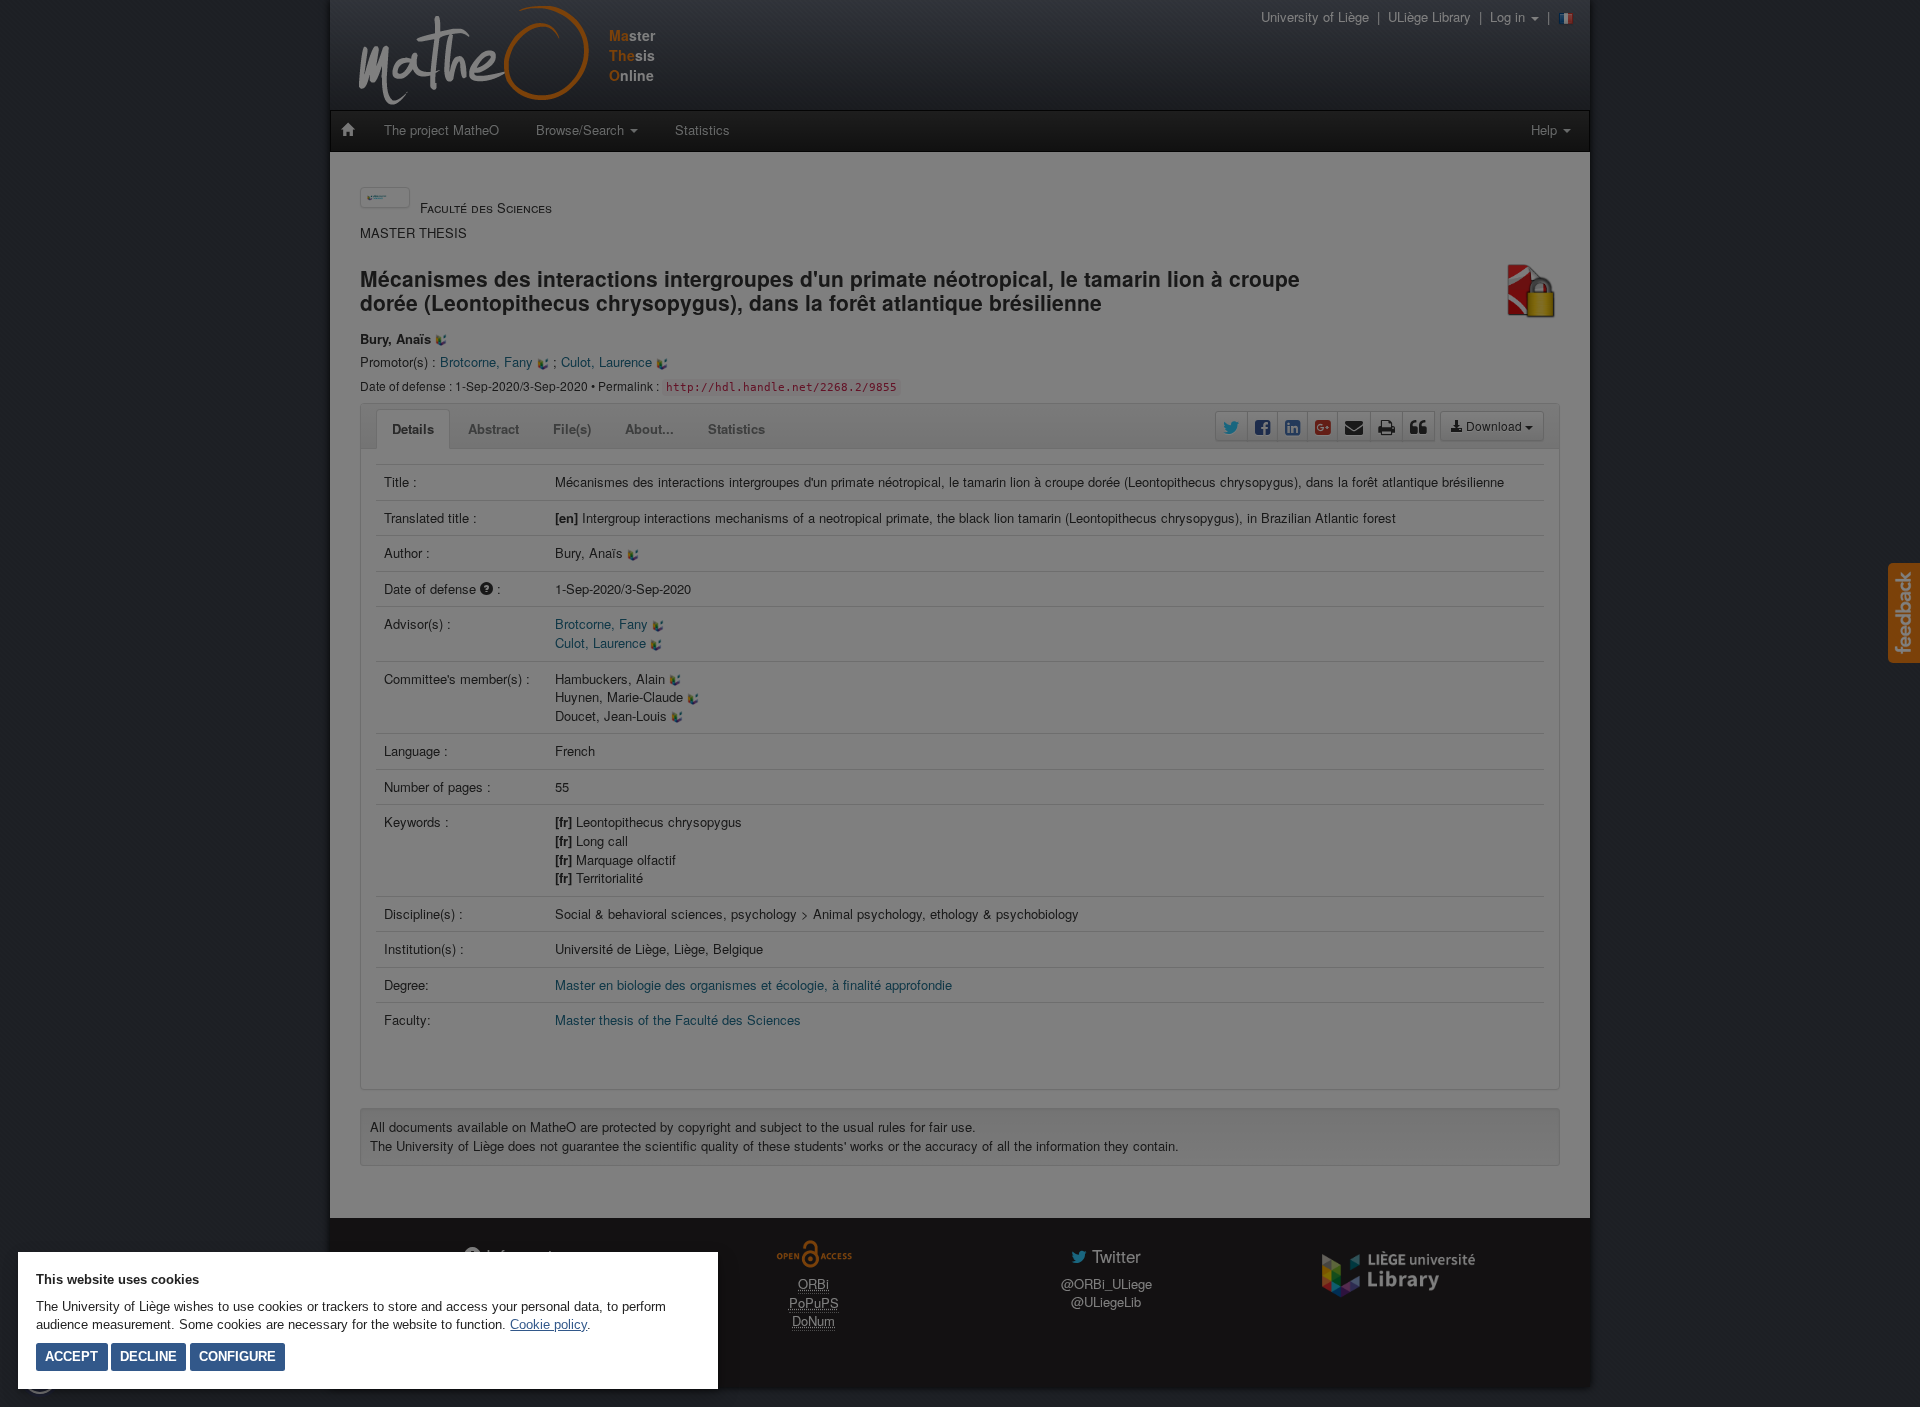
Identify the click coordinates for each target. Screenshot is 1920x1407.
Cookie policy (548, 1324)
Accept (71, 1356)
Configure (237, 1356)
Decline (148, 1356)
